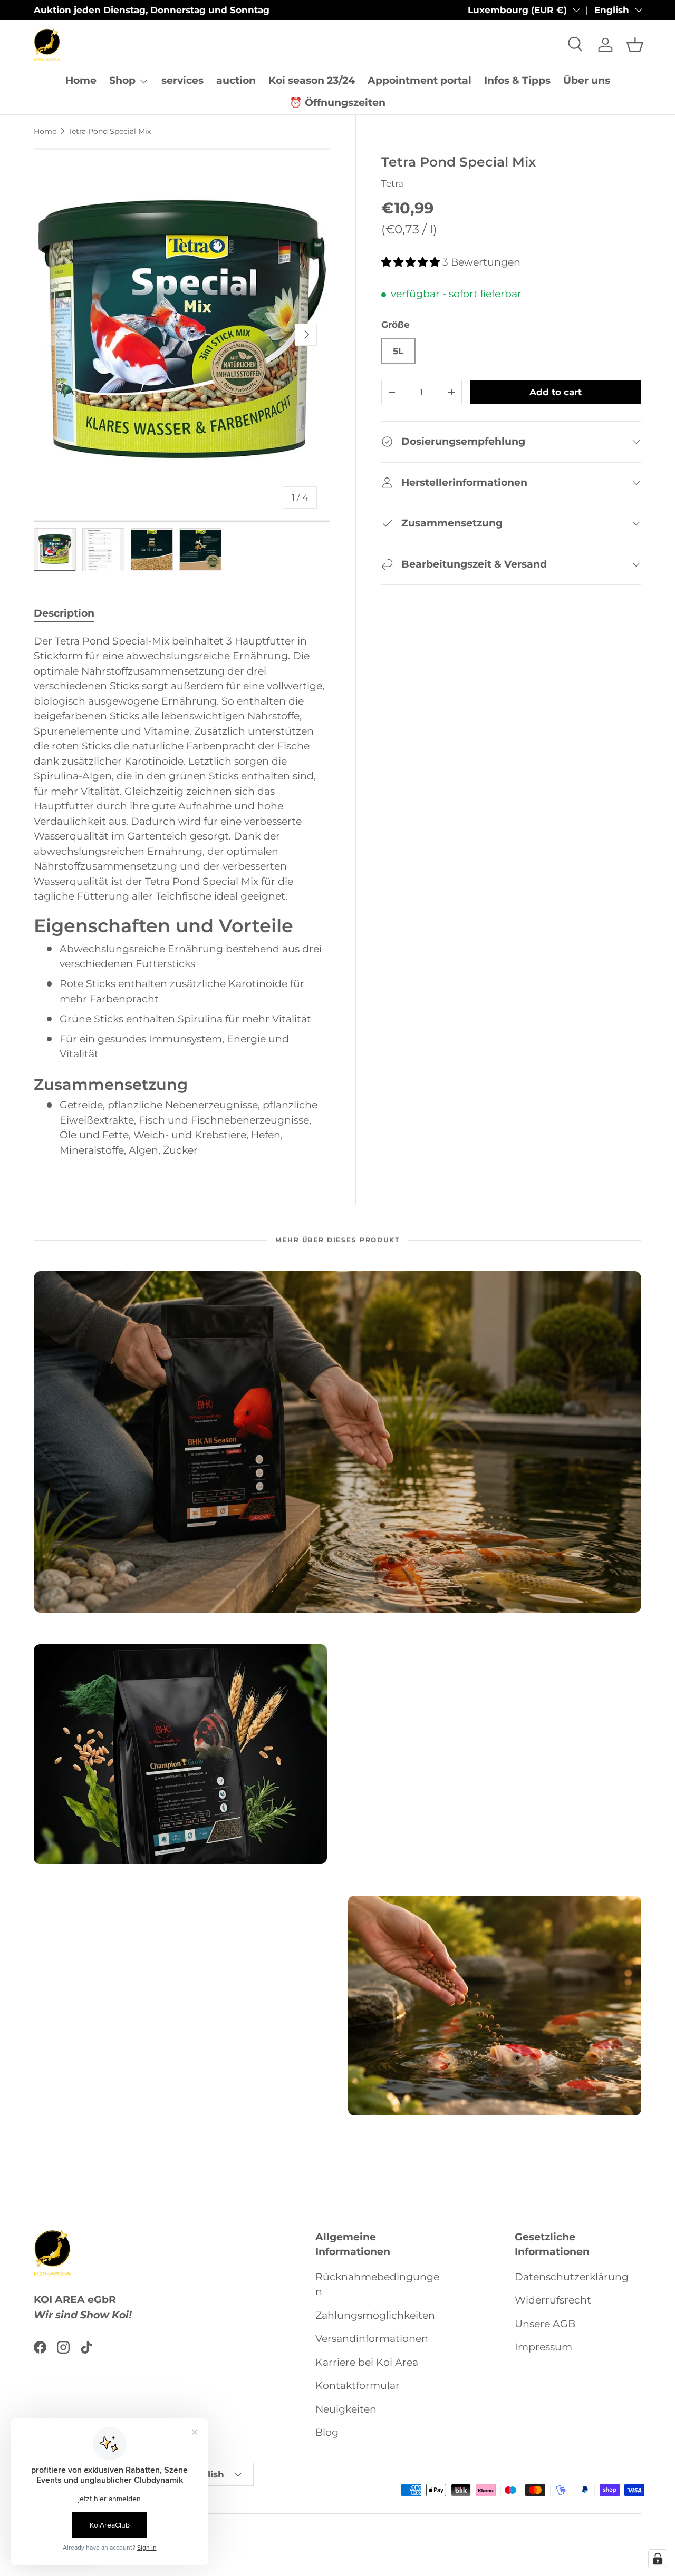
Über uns (587, 80)
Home (81, 80)
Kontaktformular (358, 2386)
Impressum (543, 2348)
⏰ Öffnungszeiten (337, 103)
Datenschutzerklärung (572, 2277)
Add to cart (556, 392)
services (182, 80)
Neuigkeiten (346, 2409)
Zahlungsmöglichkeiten (375, 2315)
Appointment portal (420, 80)
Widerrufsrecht (553, 2301)
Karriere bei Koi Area (367, 2362)
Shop (122, 80)
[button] (635, 45)
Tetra (392, 183)
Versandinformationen (372, 2339)
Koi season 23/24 (312, 80)
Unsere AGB (545, 2324)
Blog (327, 2433)
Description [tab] (64, 613)
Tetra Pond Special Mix (109, 131)
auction (236, 80)
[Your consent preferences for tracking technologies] (658, 2559)
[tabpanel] (182, 896)
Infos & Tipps (517, 80)
